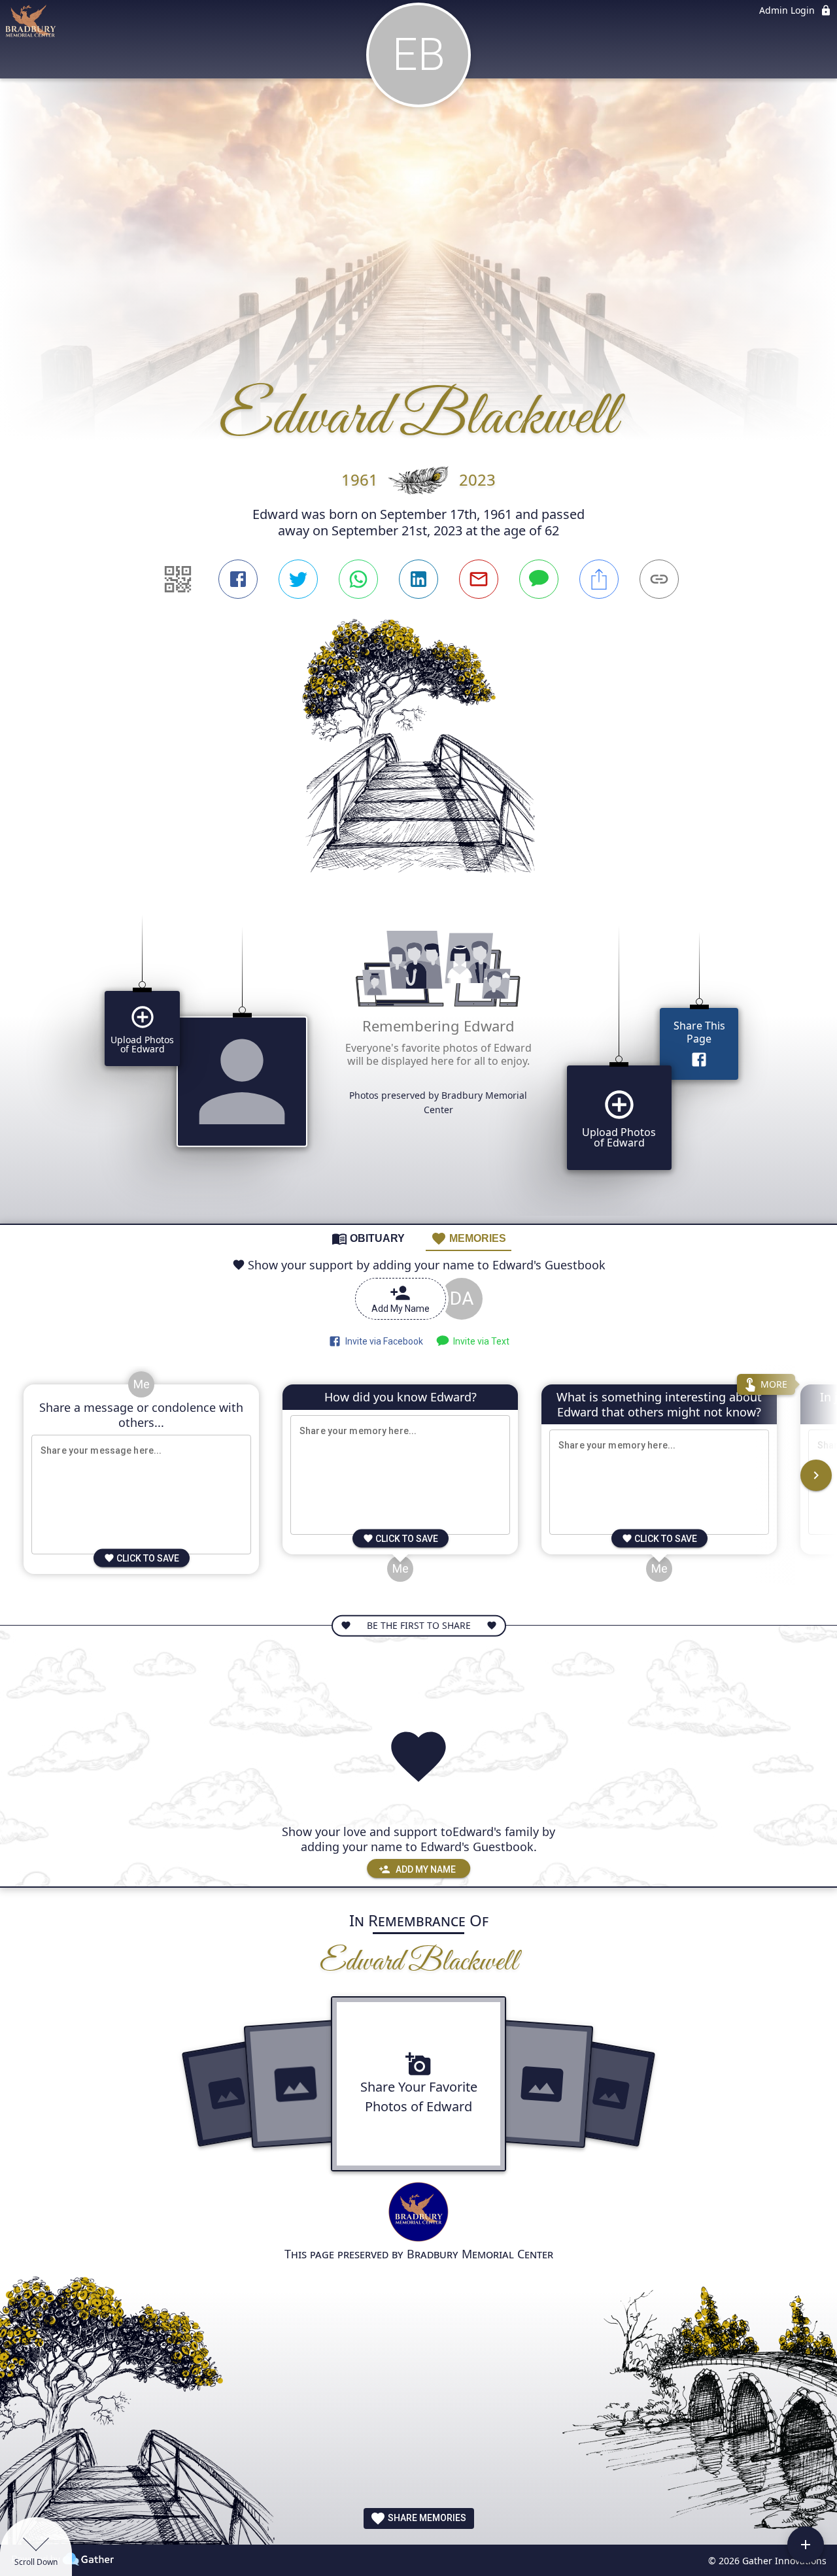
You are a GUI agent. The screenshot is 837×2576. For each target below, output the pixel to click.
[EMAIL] (479, 579)
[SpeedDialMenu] (806, 2545)
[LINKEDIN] (418, 579)
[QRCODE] (178, 579)
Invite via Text (479, 1341)
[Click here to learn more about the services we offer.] (418, 2214)
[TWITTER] (298, 579)
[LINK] (659, 579)
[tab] (368, 1238)
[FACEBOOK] (238, 579)
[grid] (418, 1059)
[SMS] (539, 579)
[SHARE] (599, 579)
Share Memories (426, 2518)
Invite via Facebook (382, 1341)
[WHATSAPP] (358, 579)
